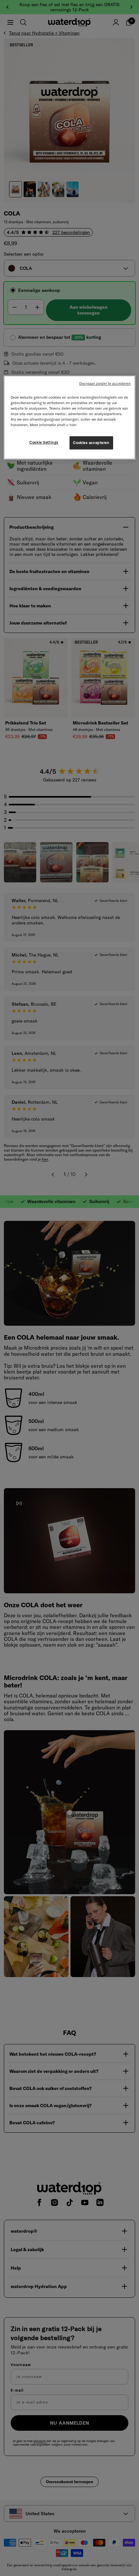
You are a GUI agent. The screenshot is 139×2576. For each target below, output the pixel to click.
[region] (70, 417)
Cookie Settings (44, 442)
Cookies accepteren (91, 443)
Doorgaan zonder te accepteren (105, 383)
